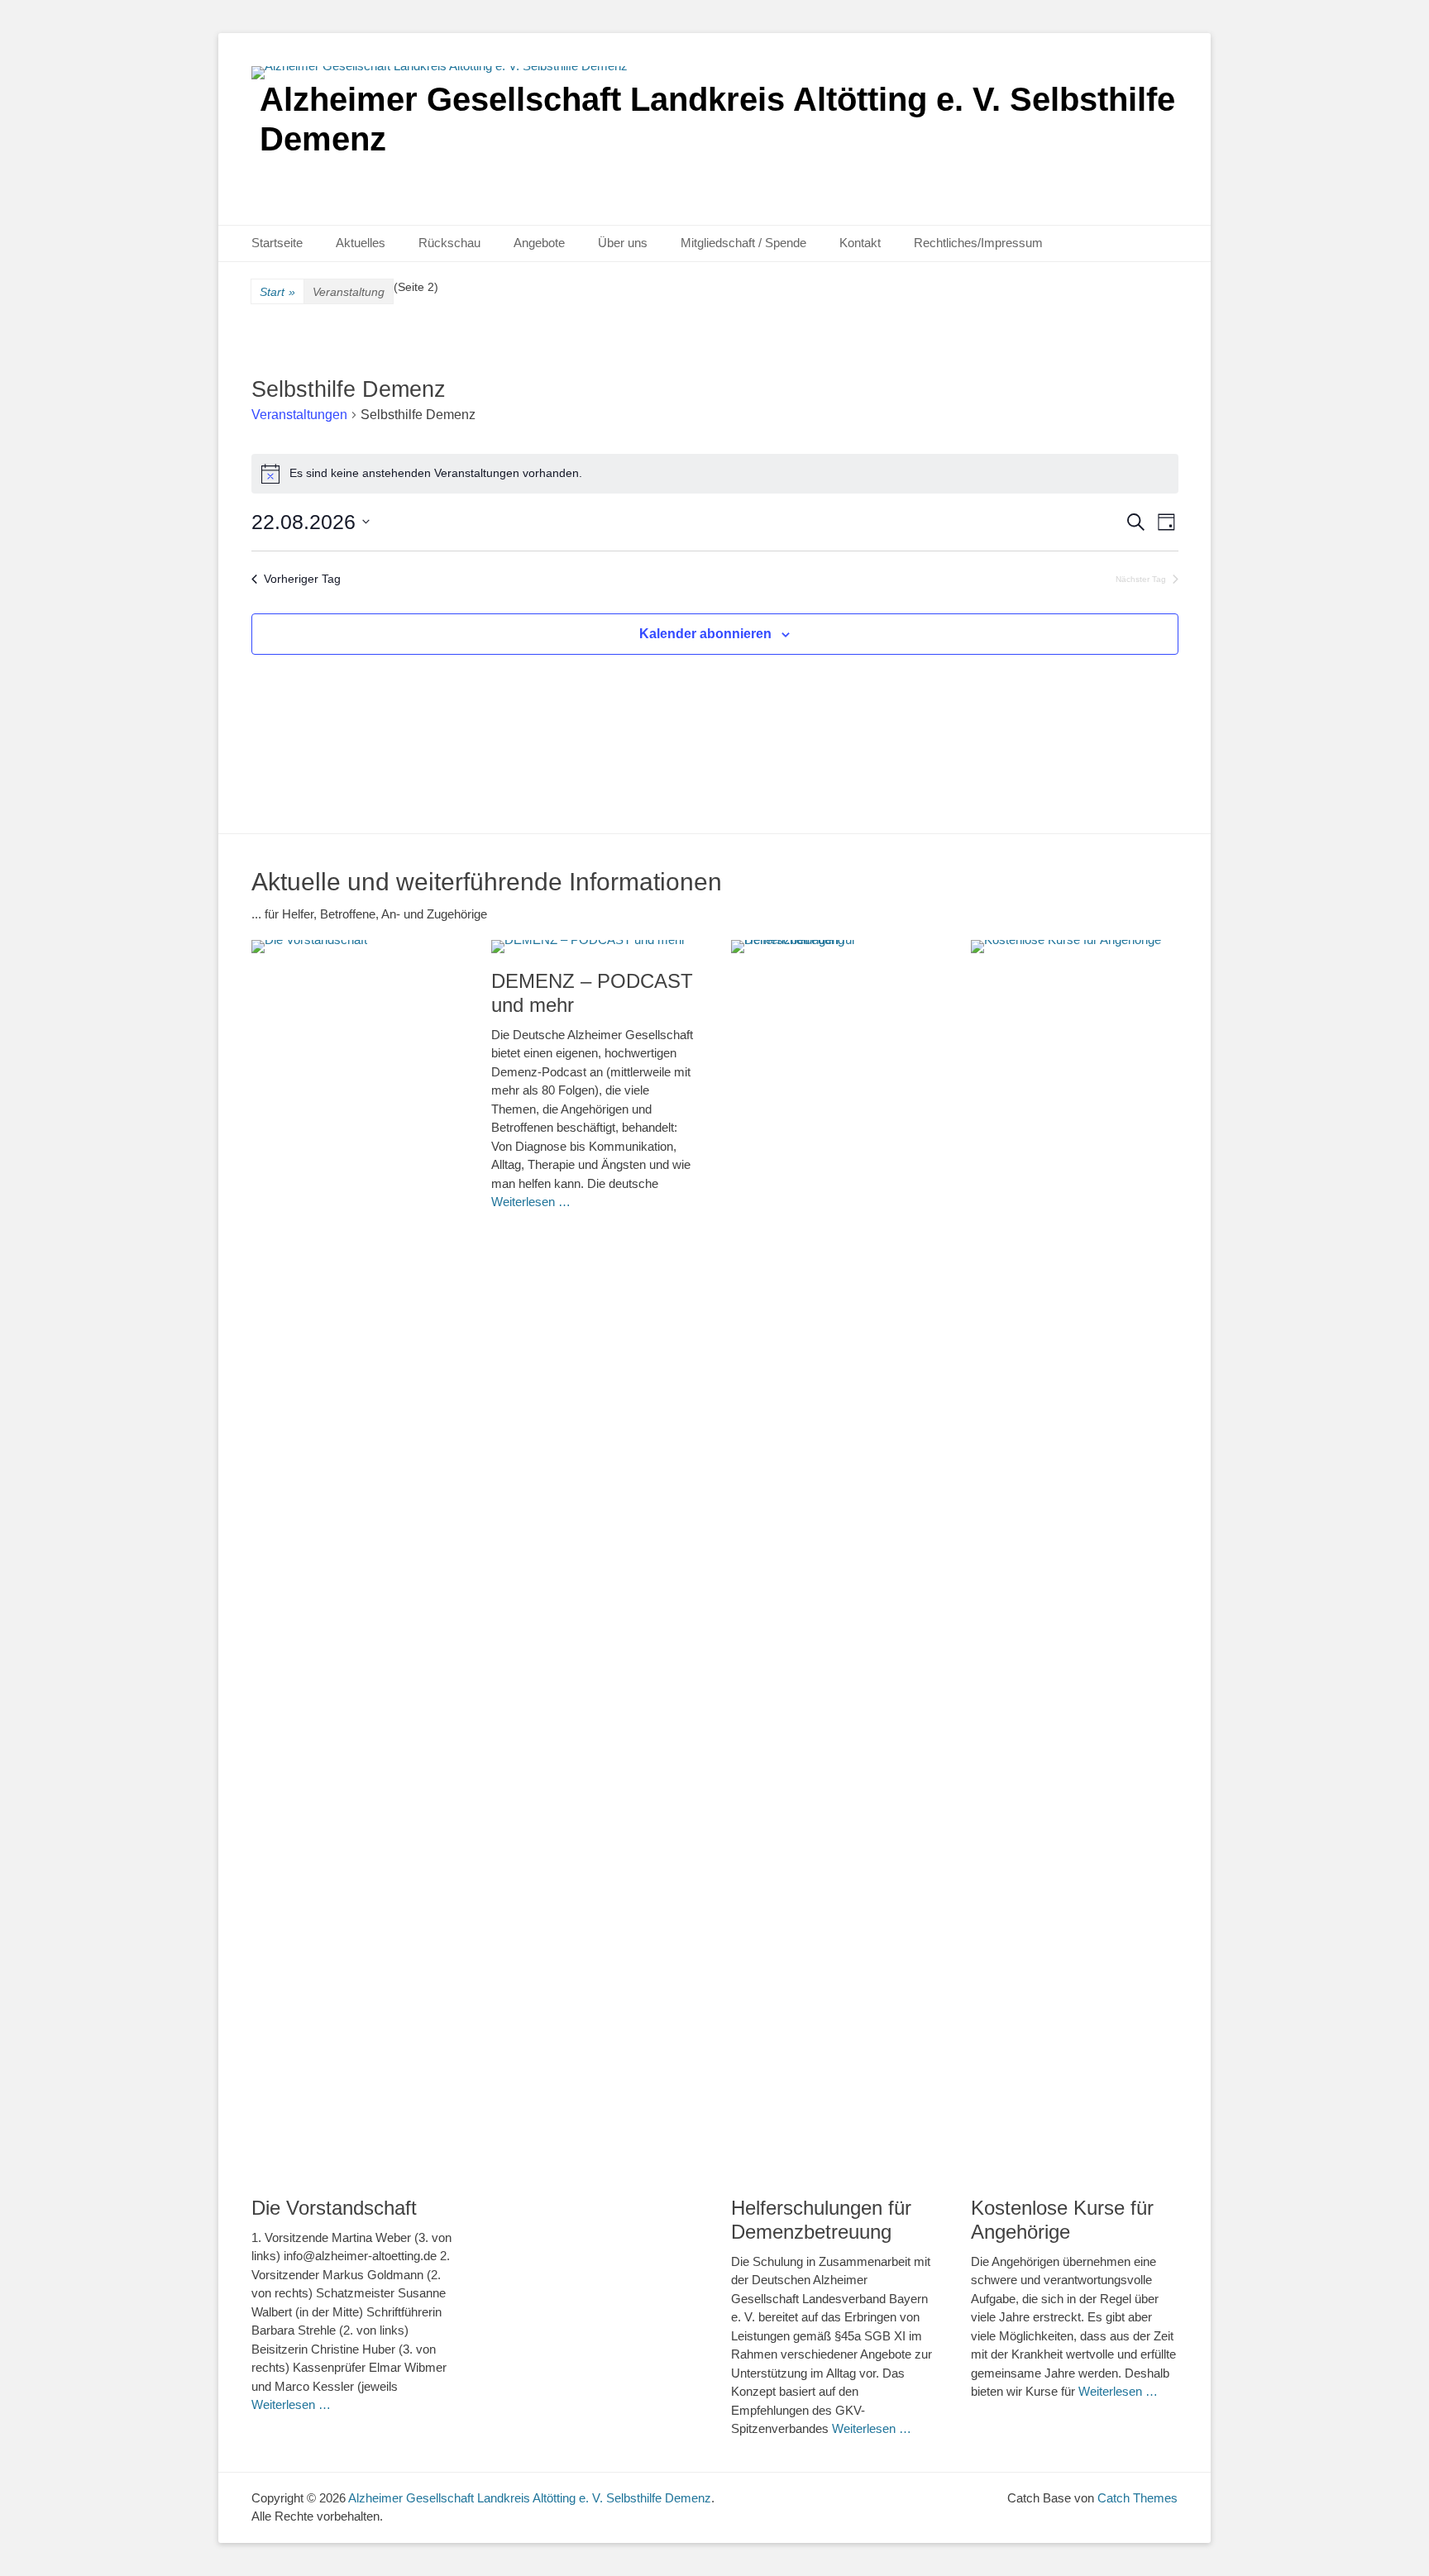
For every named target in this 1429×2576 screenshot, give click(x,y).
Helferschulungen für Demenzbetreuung (821, 2220)
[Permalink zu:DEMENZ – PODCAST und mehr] (595, 947)
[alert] (715, 474)
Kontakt (860, 243)
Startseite (277, 243)
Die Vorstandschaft (334, 2208)
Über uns (623, 243)
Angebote (539, 243)
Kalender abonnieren (705, 634)
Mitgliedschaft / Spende (743, 243)
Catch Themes (1137, 2498)
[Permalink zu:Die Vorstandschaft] (355, 1560)
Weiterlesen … (291, 2404)
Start (277, 292)
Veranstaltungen (299, 415)
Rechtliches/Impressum (978, 243)
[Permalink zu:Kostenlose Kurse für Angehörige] (1074, 1560)
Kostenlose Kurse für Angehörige (1062, 2220)
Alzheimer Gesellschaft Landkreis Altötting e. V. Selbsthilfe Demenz (530, 2498)
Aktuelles (361, 243)
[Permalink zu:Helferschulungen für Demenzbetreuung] (834, 1560)
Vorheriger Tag (302, 579)
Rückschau (449, 243)
